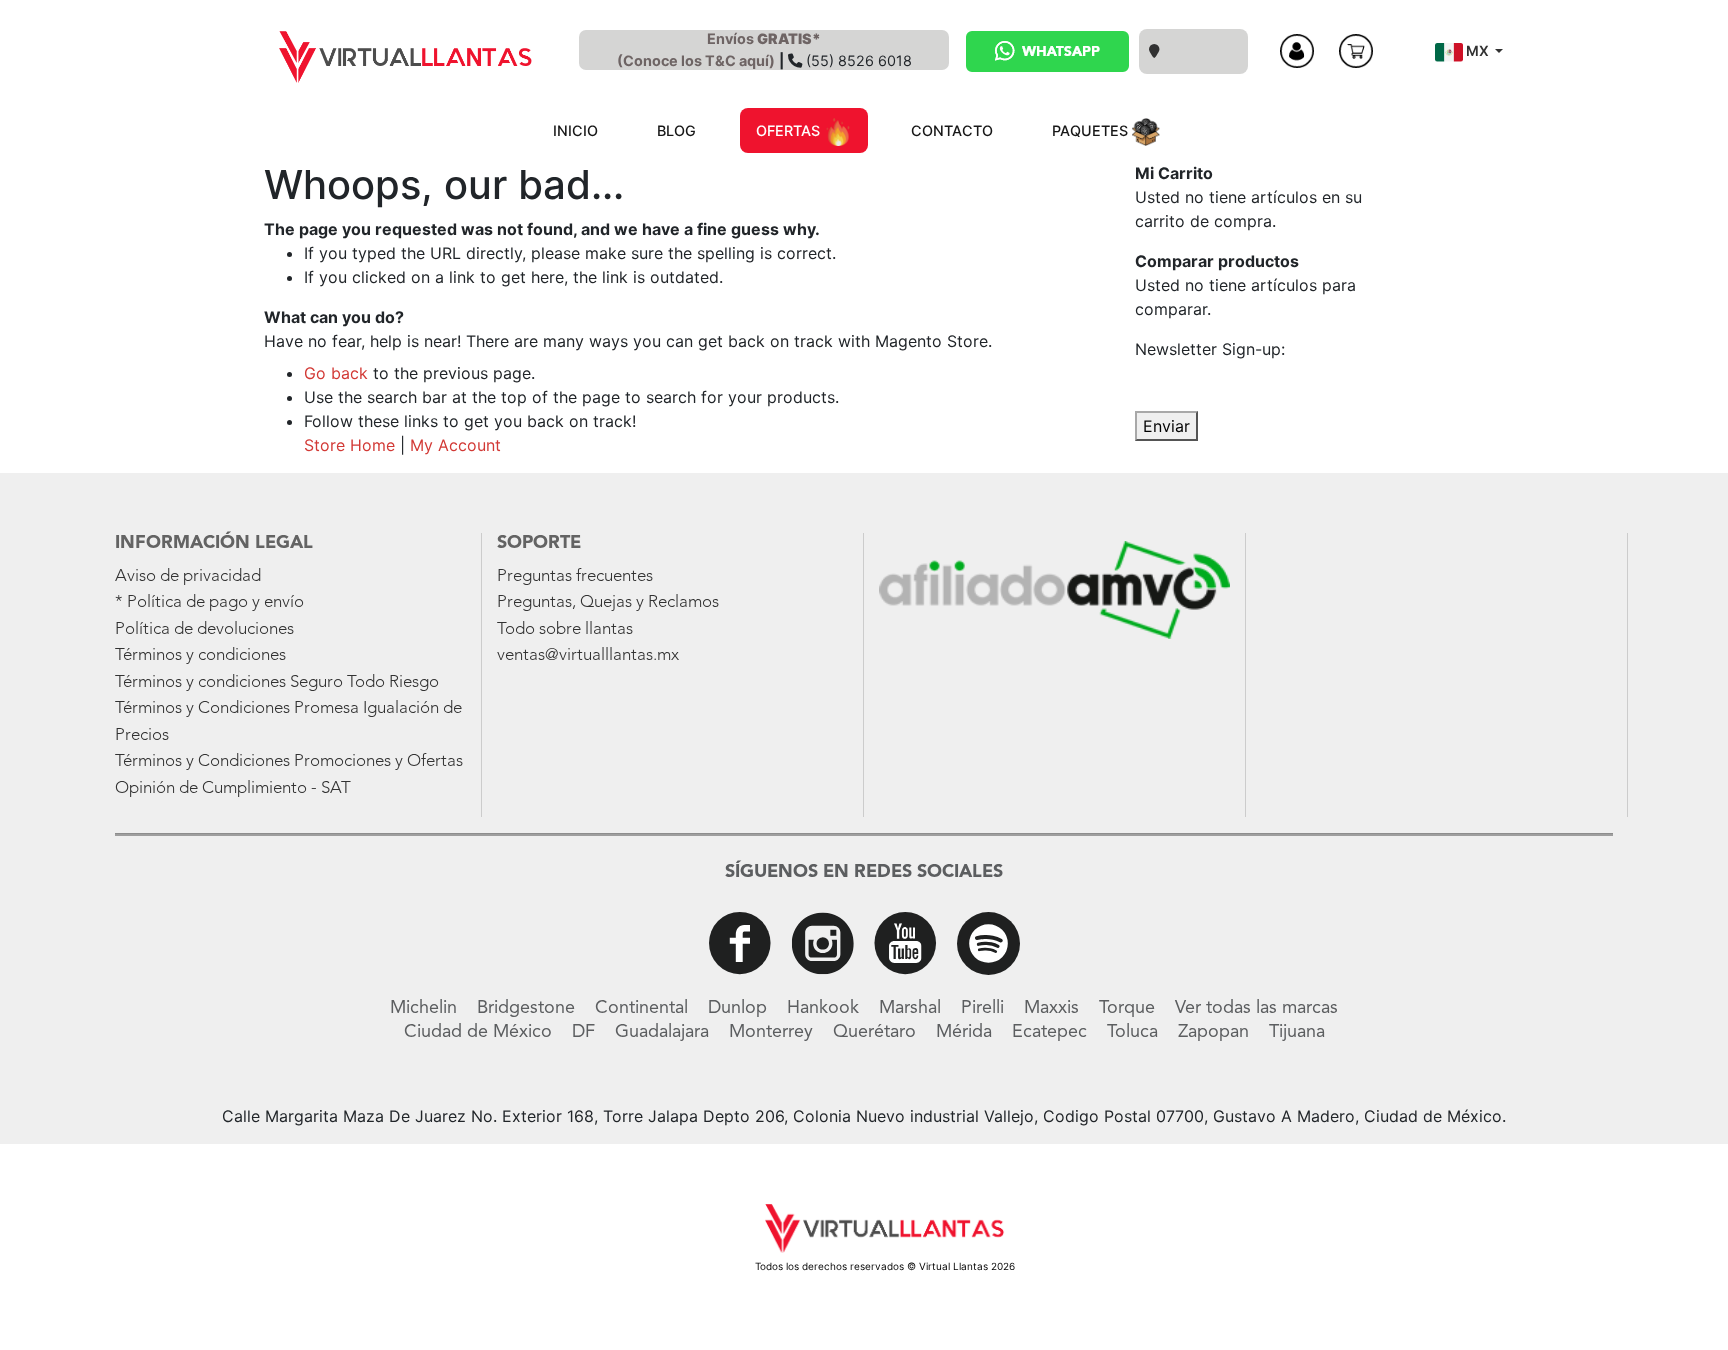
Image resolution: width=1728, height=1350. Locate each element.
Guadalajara (662, 1032)
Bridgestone (526, 1008)
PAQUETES (1092, 130)
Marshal (910, 1008)
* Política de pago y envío (209, 602)
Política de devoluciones (204, 629)
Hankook (823, 1008)
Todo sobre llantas (565, 629)
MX (1477, 50)
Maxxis (1051, 1008)
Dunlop (737, 1008)
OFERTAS (790, 130)
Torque (1127, 1008)
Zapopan (1213, 1032)
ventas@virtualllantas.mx (588, 655)
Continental (641, 1008)
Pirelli (982, 1008)
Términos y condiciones (200, 655)
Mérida (964, 1032)
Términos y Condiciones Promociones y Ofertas (289, 761)
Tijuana (1297, 1032)
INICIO (575, 130)
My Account (455, 445)
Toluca (1132, 1032)
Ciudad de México (478, 1032)
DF (583, 1032)
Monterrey (771, 1032)
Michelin (423, 1008)
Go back (336, 373)
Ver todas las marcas (1256, 1008)
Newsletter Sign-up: (1210, 349)
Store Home (349, 445)
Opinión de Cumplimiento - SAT (233, 788)
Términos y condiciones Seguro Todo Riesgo (277, 682)
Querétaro (874, 1032)
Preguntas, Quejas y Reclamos (608, 602)
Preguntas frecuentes (575, 576)
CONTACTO (952, 130)
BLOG (676, 130)
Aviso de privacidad (188, 576)
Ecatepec (1049, 1032)
